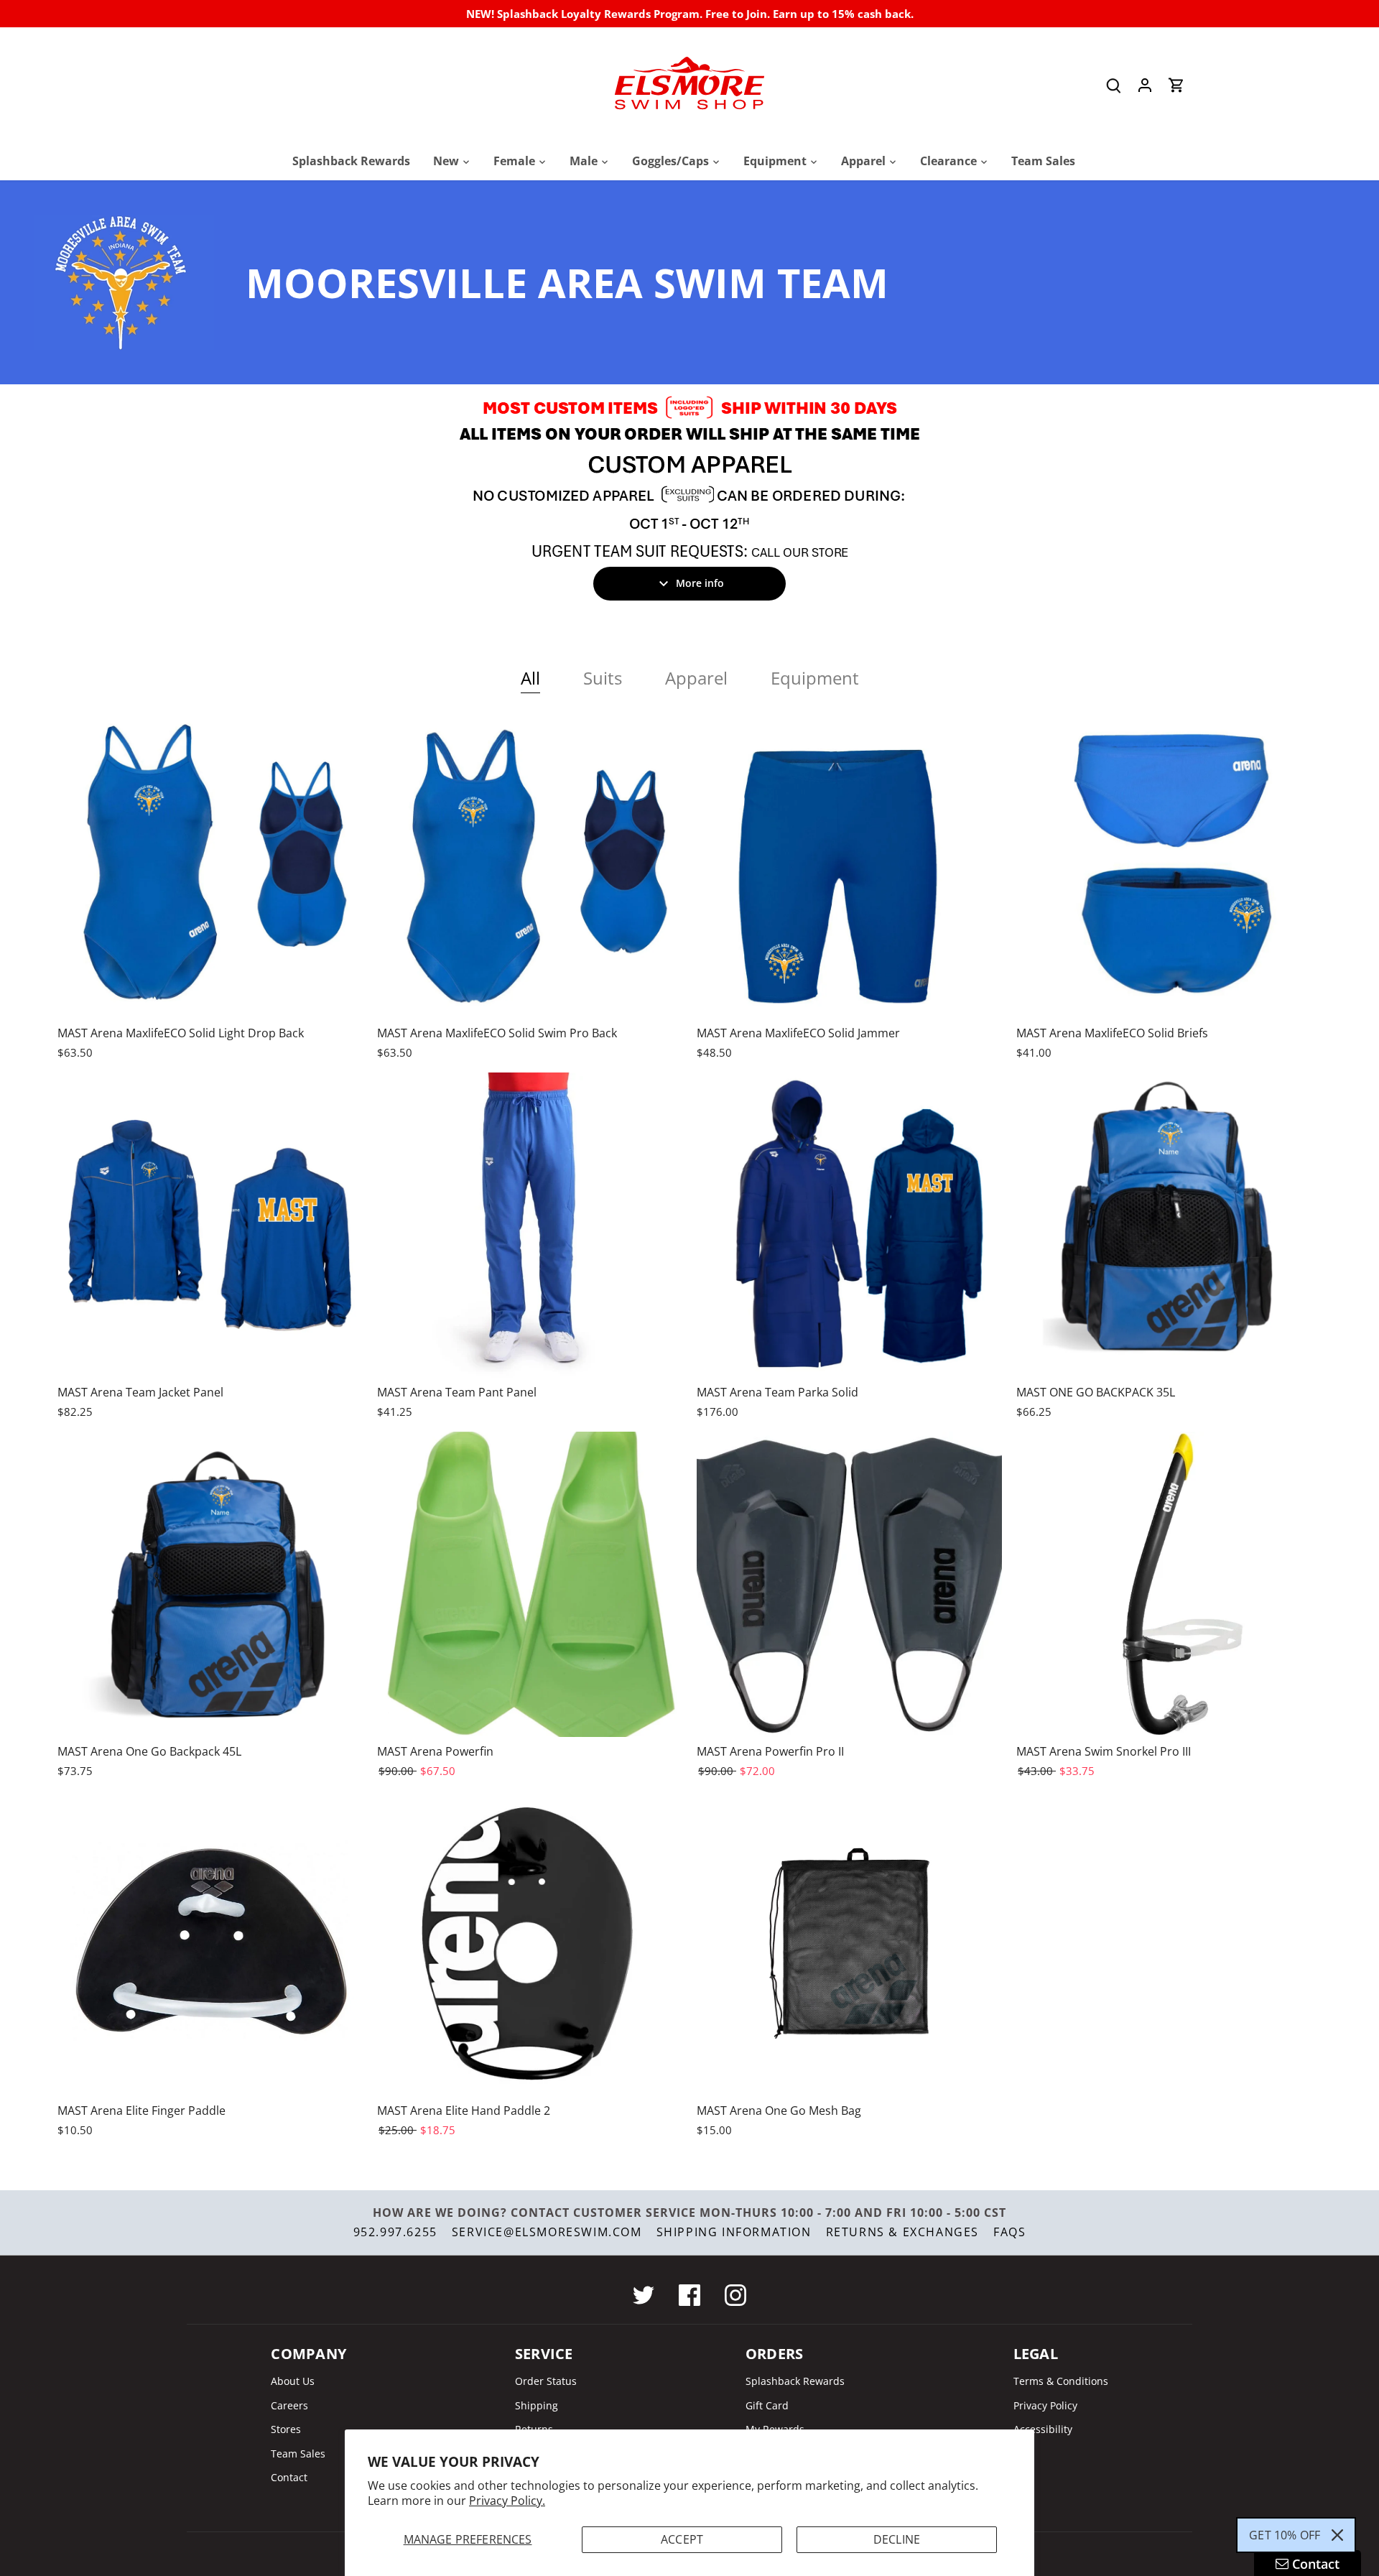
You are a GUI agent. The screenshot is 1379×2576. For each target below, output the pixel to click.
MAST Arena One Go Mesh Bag (779, 2111)
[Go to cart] (1176, 85)
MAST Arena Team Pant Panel (457, 1392)
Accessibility (1043, 2429)
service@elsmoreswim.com (547, 2232)
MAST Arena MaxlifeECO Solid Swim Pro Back (497, 1033)
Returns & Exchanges (902, 2232)
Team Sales (298, 2454)
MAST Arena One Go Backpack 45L (149, 1751)
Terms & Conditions (1061, 2381)
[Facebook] (689, 2295)
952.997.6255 (395, 2232)
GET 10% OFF (1285, 2535)
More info (700, 583)
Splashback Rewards (795, 2381)
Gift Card (767, 2405)
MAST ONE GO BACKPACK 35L (1096, 1392)
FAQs (1009, 2232)
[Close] (1337, 2535)
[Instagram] (735, 2295)
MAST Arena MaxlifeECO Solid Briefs (1112, 1033)
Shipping (537, 2405)
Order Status (546, 2381)
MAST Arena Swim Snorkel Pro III (1104, 1751)
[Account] (1145, 85)
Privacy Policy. (507, 2501)
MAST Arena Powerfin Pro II (770, 1751)
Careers (289, 2405)
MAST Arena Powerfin (435, 1751)
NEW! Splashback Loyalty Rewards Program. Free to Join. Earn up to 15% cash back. (690, 14)
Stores (286, 2429)
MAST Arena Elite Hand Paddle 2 (464, 2111)
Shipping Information (734, 2232)
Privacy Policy (1045, 2405)
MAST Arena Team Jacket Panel (140, 1392)
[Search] (1113, 85)
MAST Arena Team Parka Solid (777, 1392)
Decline (897, 2539)
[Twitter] (644, 2295)
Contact (289, 2477)
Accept (682, 2539)
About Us (293, 2381)
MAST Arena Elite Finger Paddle (141, 2111)
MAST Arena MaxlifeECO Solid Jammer (798, 1033)
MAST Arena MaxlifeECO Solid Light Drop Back (181, 1033)
